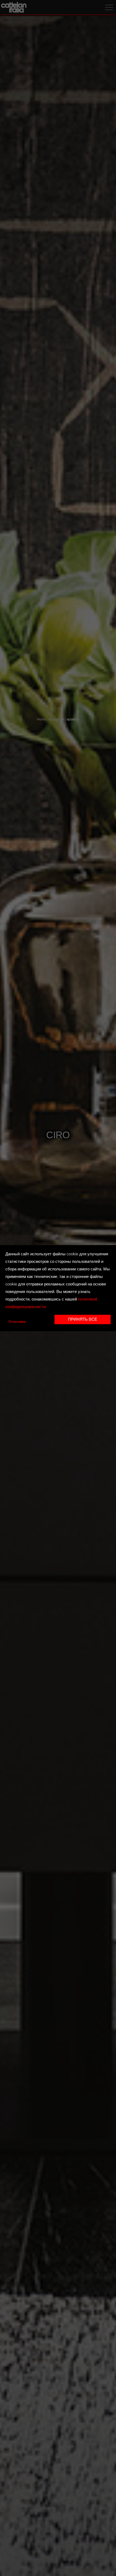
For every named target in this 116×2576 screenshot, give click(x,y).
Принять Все (83, 1320)
